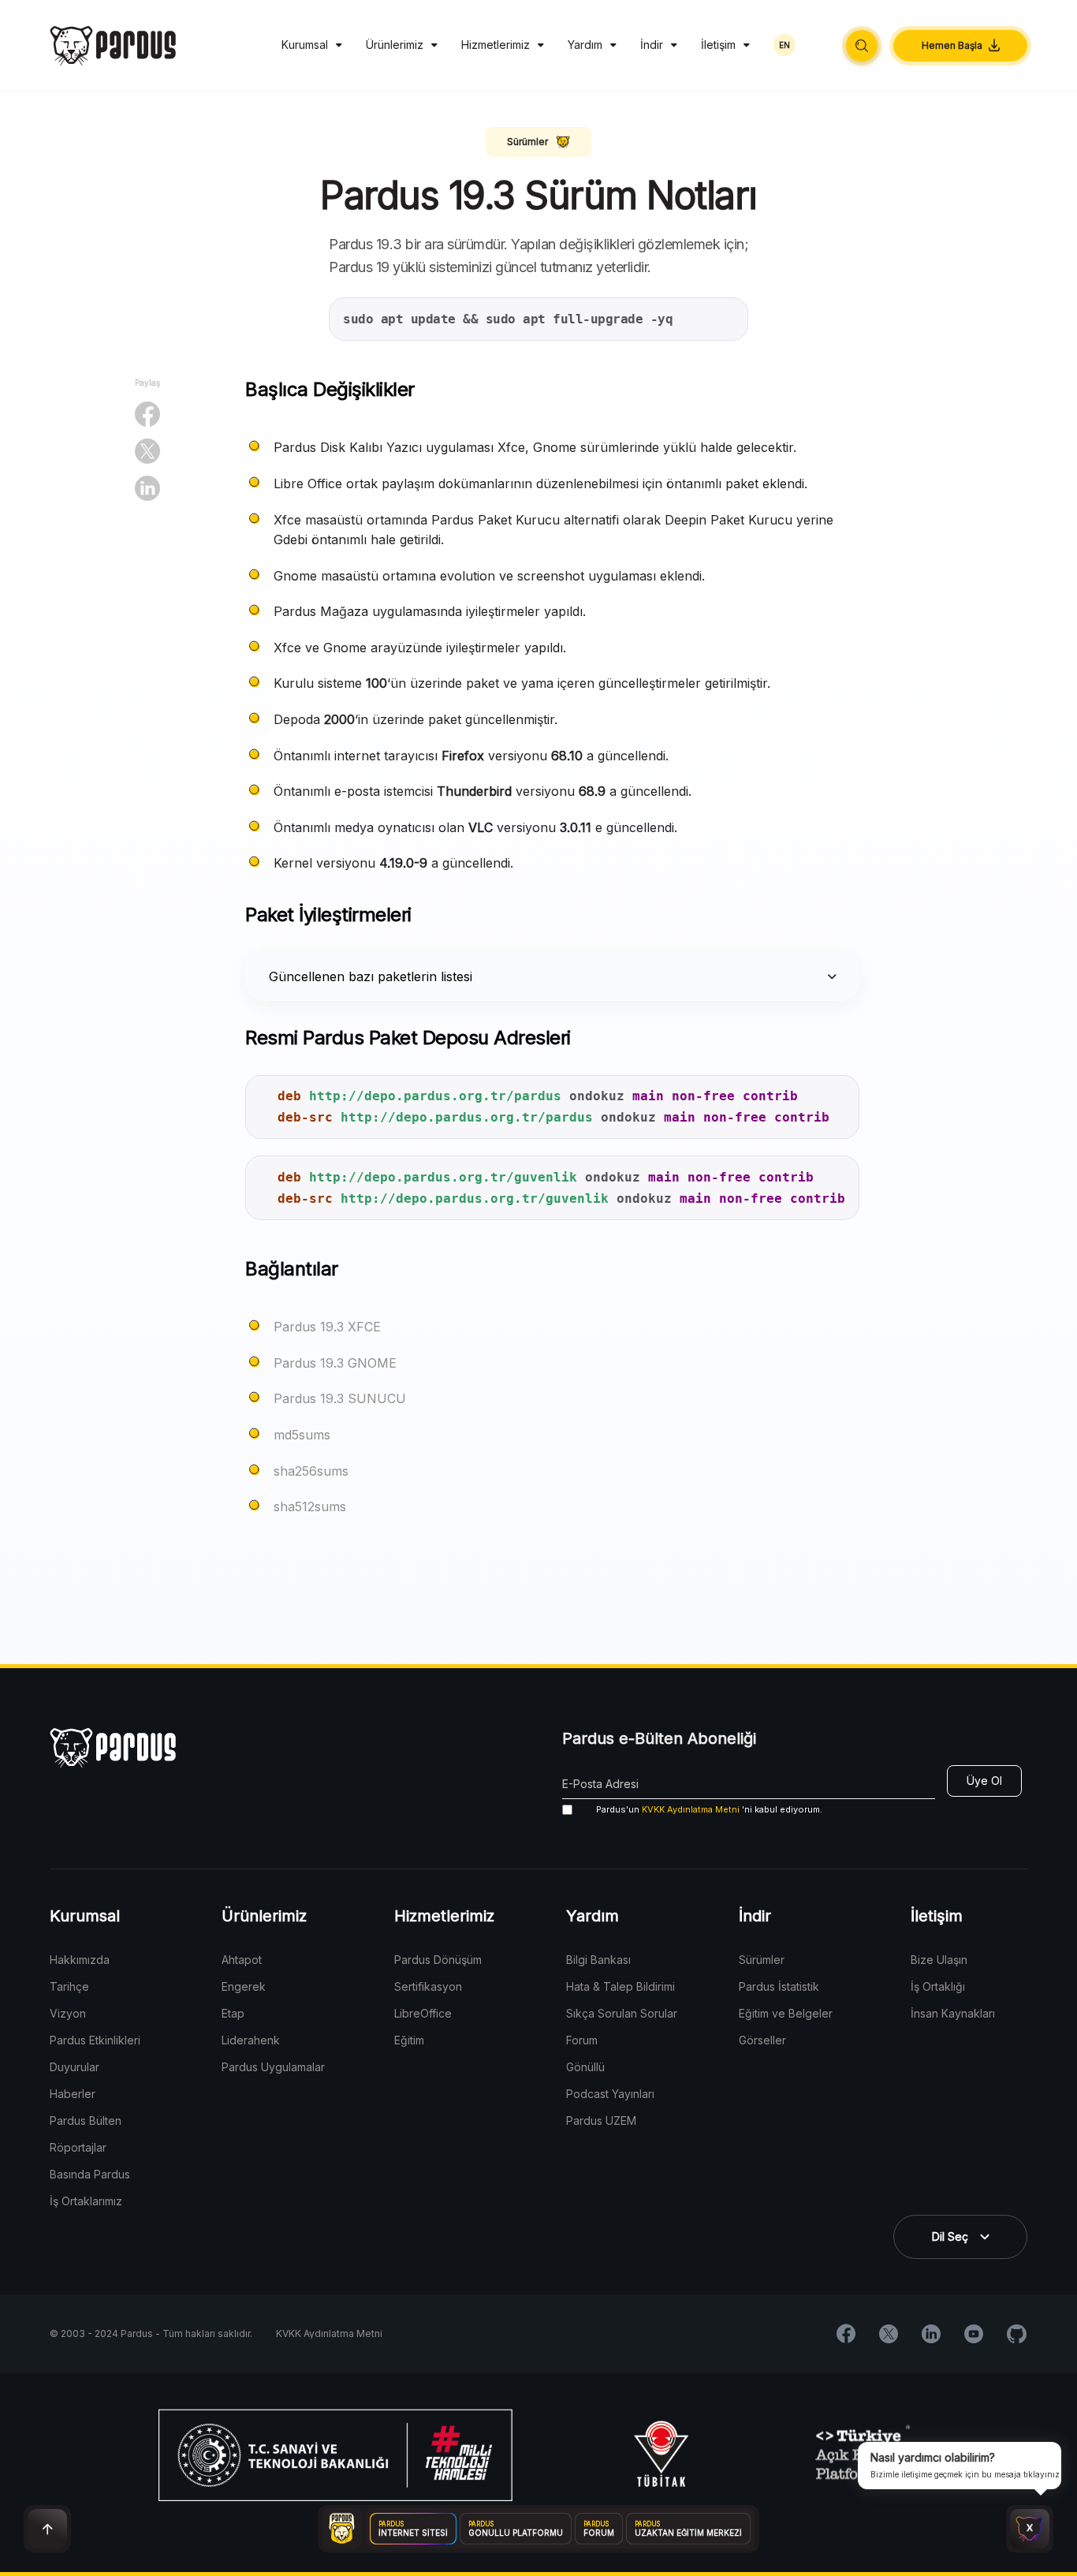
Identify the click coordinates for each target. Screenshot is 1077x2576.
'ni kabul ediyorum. (709, 1809)
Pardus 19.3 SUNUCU (340, 1398)
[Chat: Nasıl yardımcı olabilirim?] (1030, 2529)
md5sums (302, 1435)
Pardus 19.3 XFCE (327, 1327)
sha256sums (311, 1471)
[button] (862, 46)
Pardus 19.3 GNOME (335, 1363)
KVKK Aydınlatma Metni (691, 1809)
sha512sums (310, 1506)
